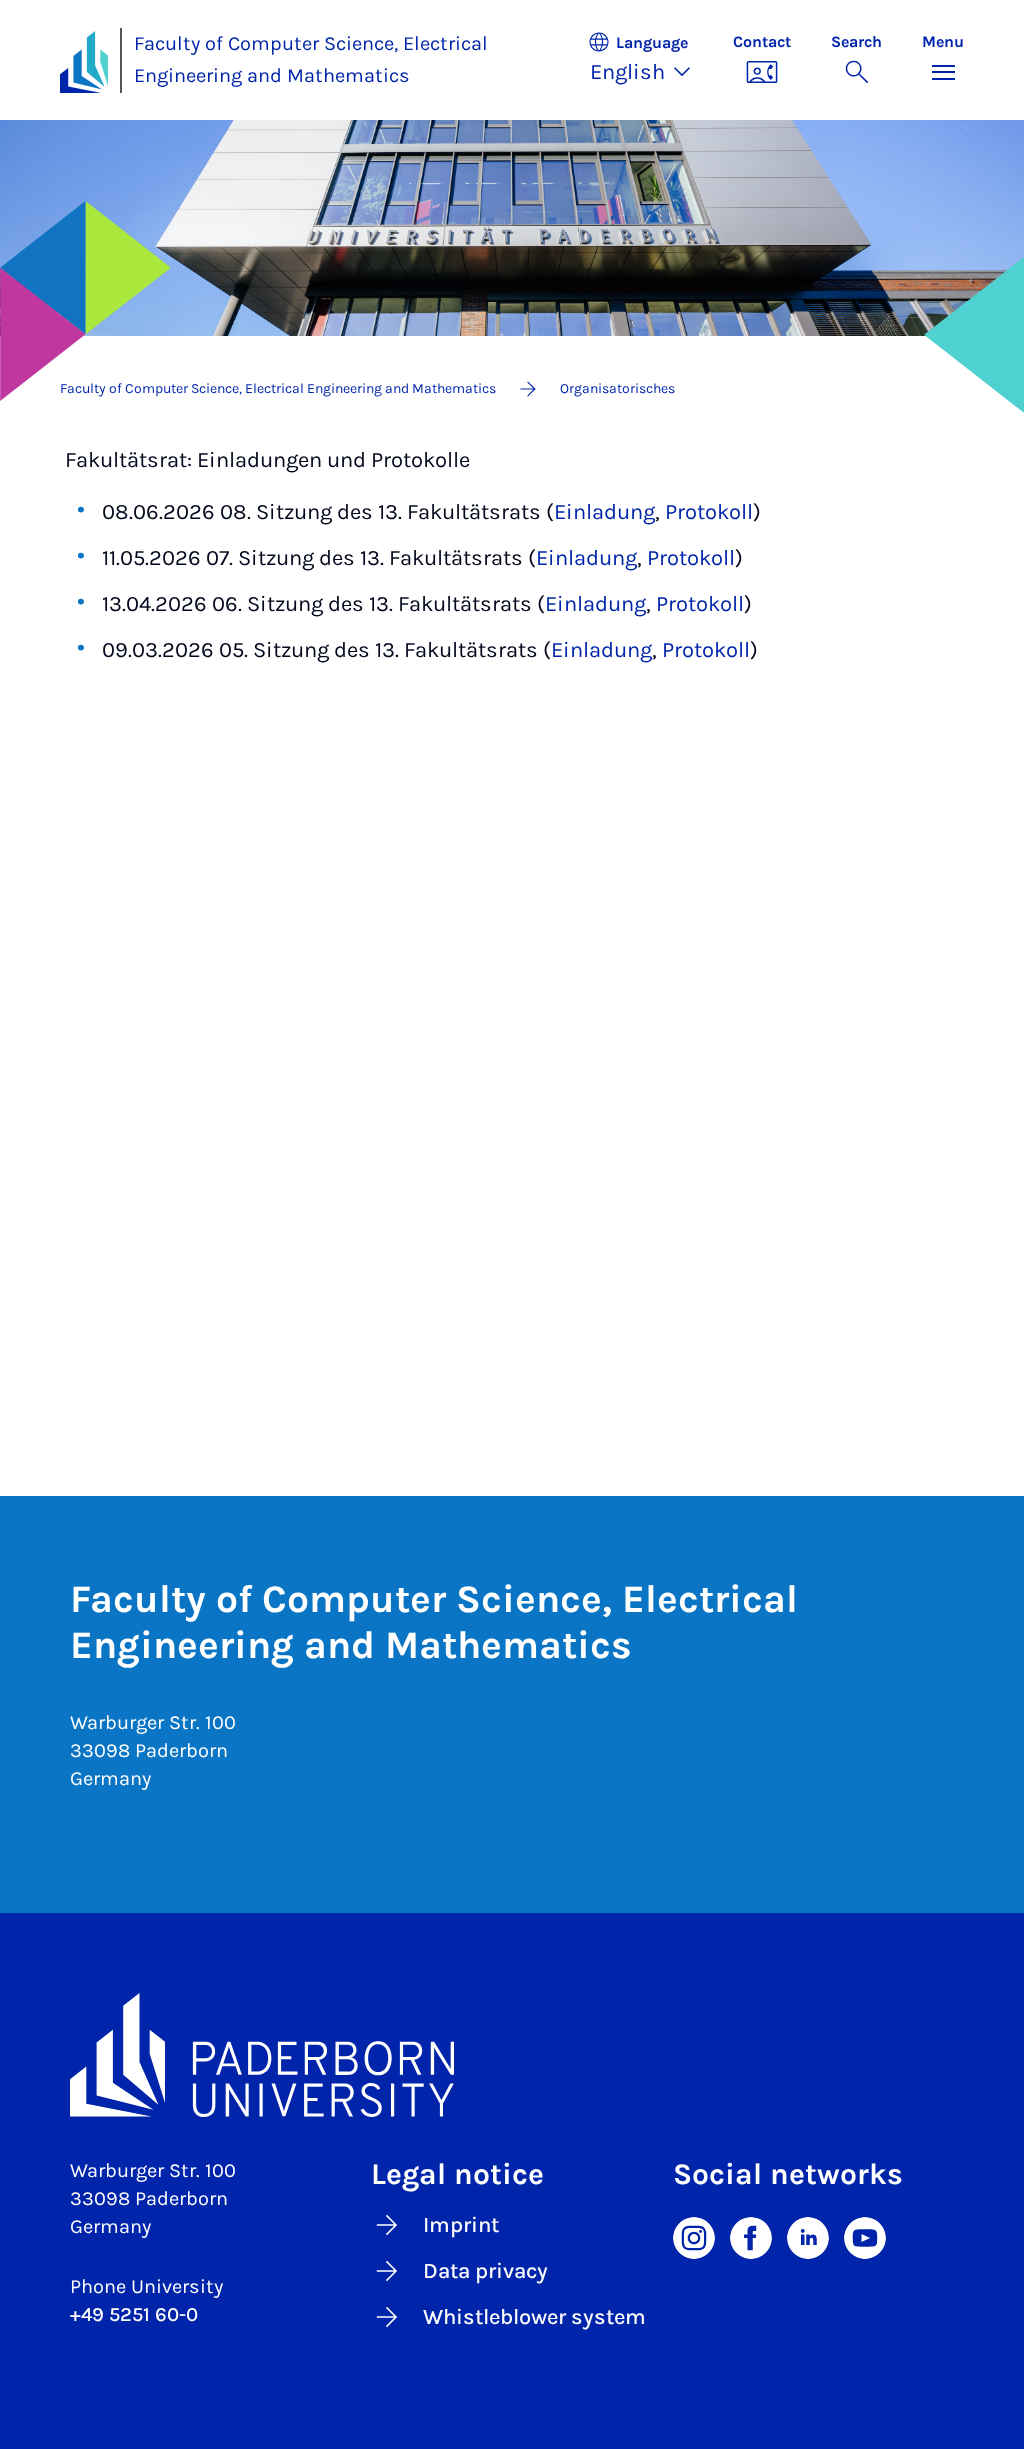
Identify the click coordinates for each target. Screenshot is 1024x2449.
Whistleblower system (534, 2317)
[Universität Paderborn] (512, 2055)
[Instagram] (694, 2236)
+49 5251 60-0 (134, 2314)
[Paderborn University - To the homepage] (84, 62)
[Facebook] (751, 2236)
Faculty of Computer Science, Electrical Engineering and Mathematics (311, 60)
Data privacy (485, 2271)
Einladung (604, 512)
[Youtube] (865, 2236)
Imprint (461, 2225)
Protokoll (709, 512)
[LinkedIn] (808, 2236)
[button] (650, 60)
